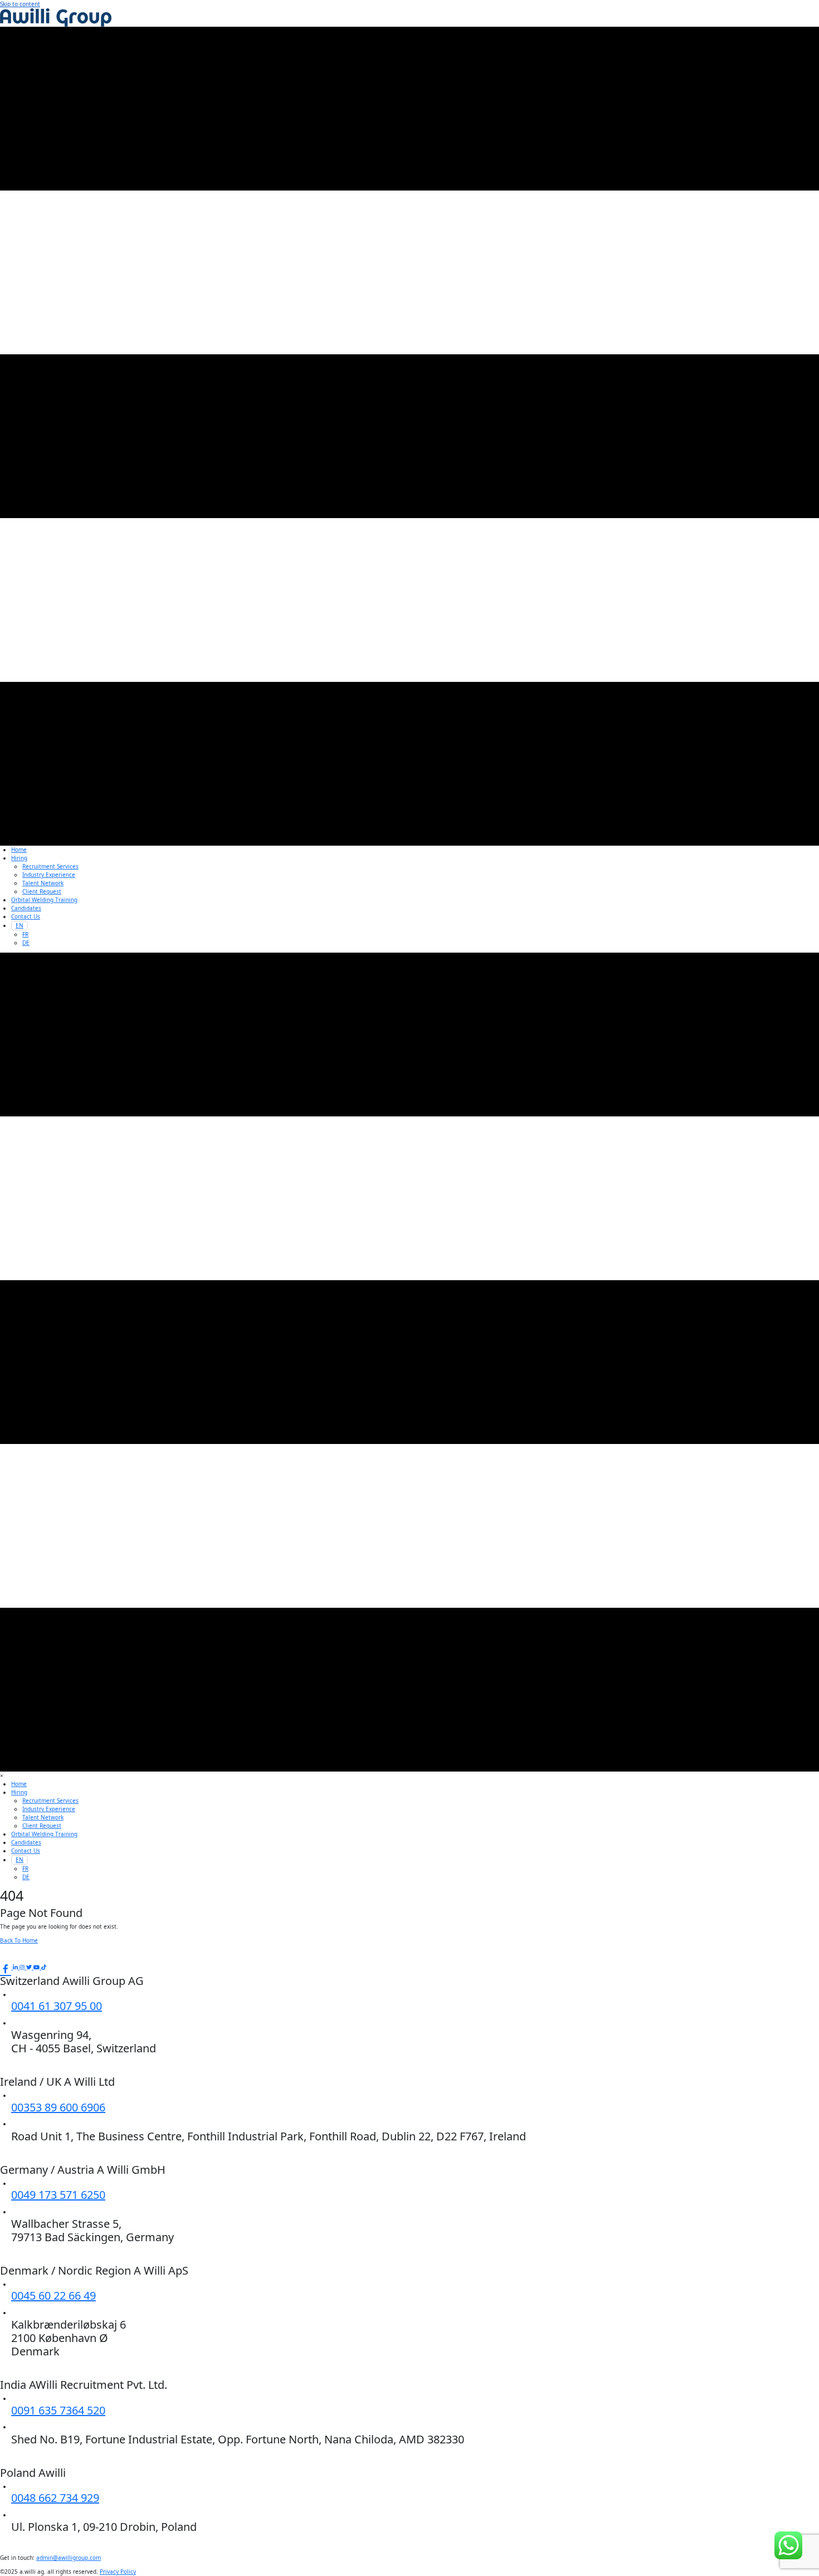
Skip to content (20, 4)
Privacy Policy (118, 2572)
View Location (36, 2064)
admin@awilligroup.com (69, 2558)
